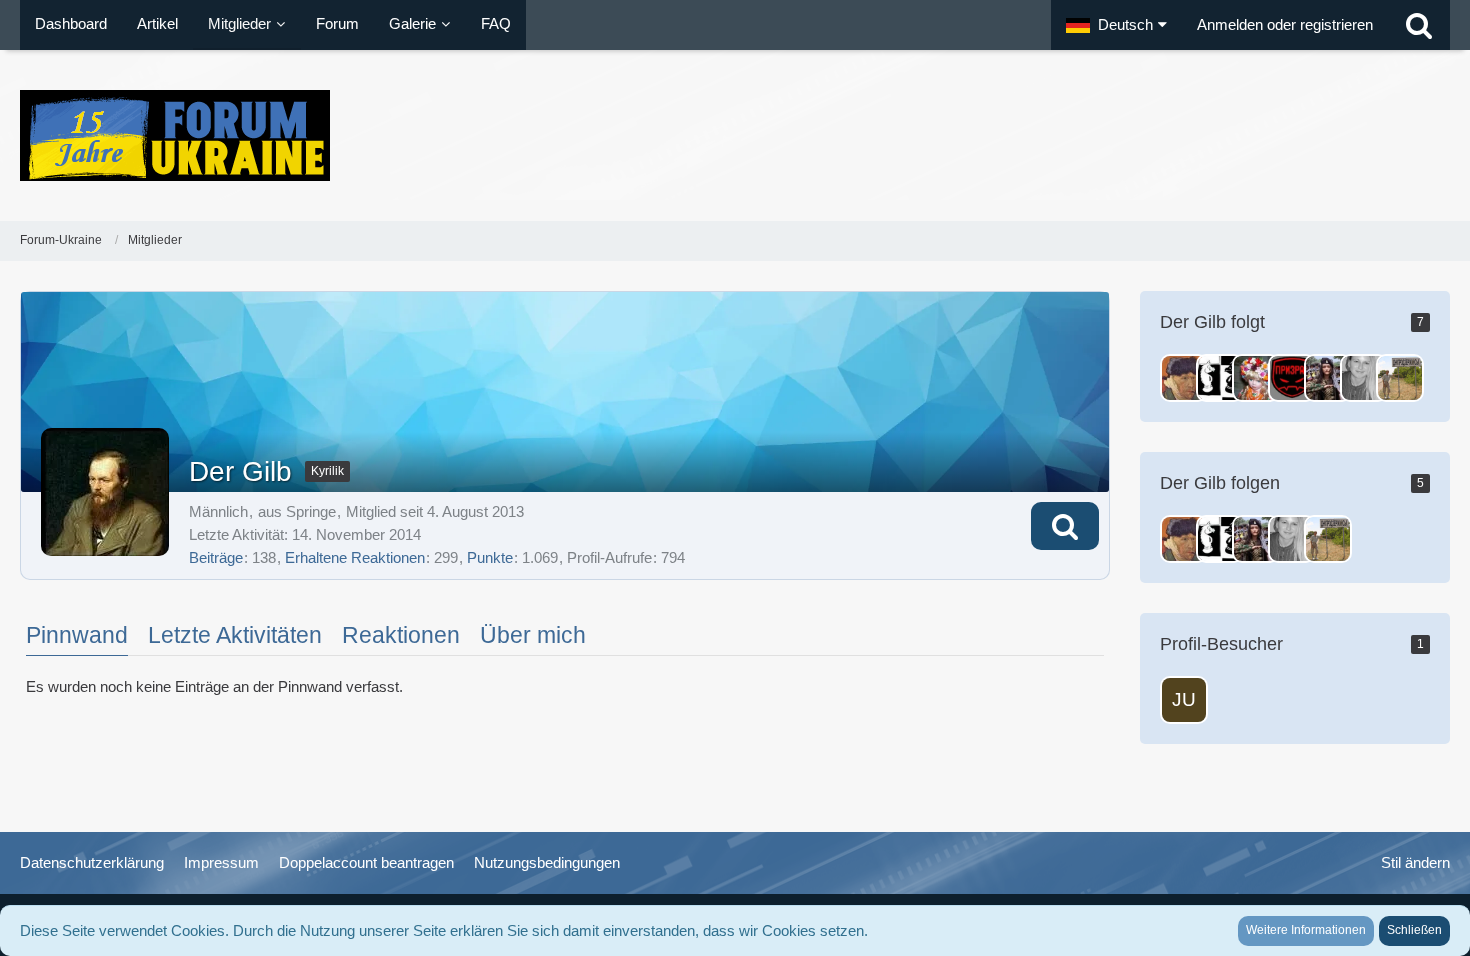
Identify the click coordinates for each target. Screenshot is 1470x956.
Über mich (533, 635)
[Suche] (1419, 25)
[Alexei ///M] (1328, 378)
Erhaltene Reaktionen (355, 557)
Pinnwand (77, 635)
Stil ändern (1415, 862)
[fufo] (1184, 378)
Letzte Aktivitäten (235, 635)
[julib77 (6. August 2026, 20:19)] (1184, 700)
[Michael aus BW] (1292, 378)
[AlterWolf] (1220, 378)
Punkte (490, 557)
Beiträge (216, 557)
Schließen (1414, 930)
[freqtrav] (1256, 378)
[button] (1116, 25)
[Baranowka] (1400, 378)
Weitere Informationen (1306, 930)
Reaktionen (401, 635)
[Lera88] (1364, 378)
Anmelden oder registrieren (1285, 24)
